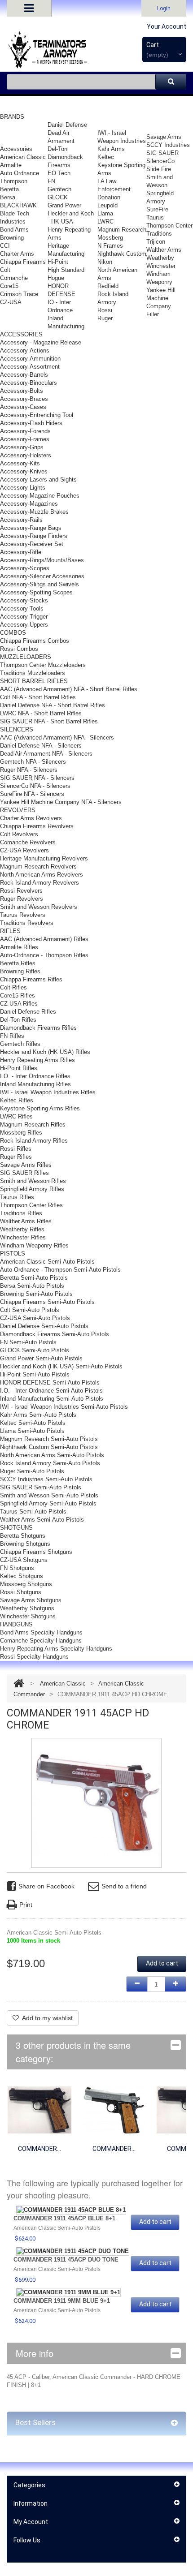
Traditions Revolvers (27, 923)
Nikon (105, 262)
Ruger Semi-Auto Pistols (32, 1471)
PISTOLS (13, 1254)
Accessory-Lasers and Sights (38, 480)
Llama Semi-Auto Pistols (32, 1431)
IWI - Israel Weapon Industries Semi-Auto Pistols (64, 1407)
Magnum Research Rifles (33, 1125)
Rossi (105, 310)
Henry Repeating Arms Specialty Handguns (56, 1649)
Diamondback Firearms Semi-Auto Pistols (55, 1334)
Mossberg (110, 238)
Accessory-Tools (22, 609)
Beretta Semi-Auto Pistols (34, 1278)
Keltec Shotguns (22, 1576)
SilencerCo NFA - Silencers (35, 786)
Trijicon (156, 242)
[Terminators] (47, 50)
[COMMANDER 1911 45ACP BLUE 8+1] (39, 2109)
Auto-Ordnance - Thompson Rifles (44, 955)
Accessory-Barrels (24, 375)
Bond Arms (14, 230)
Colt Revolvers (19, 834)
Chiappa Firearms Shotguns (36, 1552)
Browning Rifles (20, 971)
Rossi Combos (19, 649)
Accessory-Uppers (24, 625)
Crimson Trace (19, 294)
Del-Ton (57, 149)
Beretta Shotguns (23, 1536)
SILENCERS (17, 729)
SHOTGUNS (16, 1528)
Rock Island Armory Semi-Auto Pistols (50, 1463)
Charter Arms (17, 254)
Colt (5, 270)
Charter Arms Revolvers (31, 818)
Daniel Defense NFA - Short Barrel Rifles (53, 705)
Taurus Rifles (17, 1197)
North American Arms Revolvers (42, 875)
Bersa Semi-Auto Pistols (32, 1286)
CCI (5, 246)
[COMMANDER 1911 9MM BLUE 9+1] (68, 2292)
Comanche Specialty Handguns (41, 1641)
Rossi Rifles (16, 1149)
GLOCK (58, 197)
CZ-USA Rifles (19, 1004)
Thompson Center (169, 226)
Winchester (161, 266)
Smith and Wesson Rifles (33, 1181)
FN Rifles (12, 1036)
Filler (153, 314)
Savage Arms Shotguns (31, 1600)
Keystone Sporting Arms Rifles (40, 1108)
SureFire (157, 209)
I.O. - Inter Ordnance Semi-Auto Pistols (51, 1391)
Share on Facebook (46, 1886)
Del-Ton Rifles (18, 1020)
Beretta (9, 189)
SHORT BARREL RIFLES (34, 681)
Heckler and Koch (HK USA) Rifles (45, 1052)
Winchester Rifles (23, 1237)
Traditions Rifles (21, 1213)
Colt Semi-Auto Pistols (30, 1310)
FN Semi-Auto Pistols (28, 1342)
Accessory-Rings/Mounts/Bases (42, 560)
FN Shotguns (17, 1568)
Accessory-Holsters (26, 455)
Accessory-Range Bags (31, 528)
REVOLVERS (18, 810)
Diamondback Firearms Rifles (38, 1028)
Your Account (167, 26)
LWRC (105, 221)
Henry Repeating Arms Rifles (37, 1060)
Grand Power (64, 205)
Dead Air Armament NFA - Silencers (46, 754)
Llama (105, 213)
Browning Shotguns (25, 1544)
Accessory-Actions (25, 350)
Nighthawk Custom (122, 254)
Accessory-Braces (24, 399)
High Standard (66, 270)
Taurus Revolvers (23, 915)
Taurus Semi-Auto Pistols (33, 1512)
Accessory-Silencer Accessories (42, 576)
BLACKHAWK (18, 205)
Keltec (106, 157)
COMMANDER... (39, 2149)
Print (26, 1905)
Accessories (16, 149)
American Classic (23, 157)
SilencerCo (160, 161)
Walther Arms (164, 250)
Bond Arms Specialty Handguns (41, 1632)
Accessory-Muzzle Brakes (34, 512)
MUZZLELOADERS (26, 657)
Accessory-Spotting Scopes (36, 592)
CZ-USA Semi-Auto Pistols (35, 1318)
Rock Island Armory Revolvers (39, 883)
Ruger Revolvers (22, 899)
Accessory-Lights (23, 488)
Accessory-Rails (21, 520)
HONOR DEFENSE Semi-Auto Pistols (50, 1383)
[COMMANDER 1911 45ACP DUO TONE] (114, 2109)
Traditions (159, 234)
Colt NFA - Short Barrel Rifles (38, 697)
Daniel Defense (67, 125)
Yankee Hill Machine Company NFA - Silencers (61, 802)
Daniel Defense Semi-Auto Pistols (44, 1326)
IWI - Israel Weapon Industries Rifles (48, 1092)
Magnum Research (122, 230)
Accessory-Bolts (22, 391)
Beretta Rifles (18, 963)
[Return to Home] (19, 1684)
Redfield (108, 286)
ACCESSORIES (21, 334)
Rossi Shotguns (21, 1592)
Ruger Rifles (16, 1157)
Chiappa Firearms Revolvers (37, 826)
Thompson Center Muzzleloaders (43, 665)
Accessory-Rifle (21, 552)
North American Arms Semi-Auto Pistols (52, 1455)
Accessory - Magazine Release (41, 342)
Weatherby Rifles (22, 1229)
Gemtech (59, 189)
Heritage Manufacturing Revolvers (44, 858)
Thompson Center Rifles (31, 1205)
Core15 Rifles (18, 996)
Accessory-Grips (22, 447)
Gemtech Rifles (20, 1044)
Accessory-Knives (24, 471)
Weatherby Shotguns (27, 1608)
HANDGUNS (16, 1624)
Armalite (11, 165)
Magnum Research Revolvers (38, 867)
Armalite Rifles (19, 947)
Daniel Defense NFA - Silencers (41, 746)
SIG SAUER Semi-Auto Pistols (41, 1487)
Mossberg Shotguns (26, 1584)
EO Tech (59, 173)
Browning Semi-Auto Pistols (36, 1294)
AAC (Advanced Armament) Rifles (44, 939)
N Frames (110, 246)
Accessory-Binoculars (29, 383)
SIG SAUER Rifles (24, 1173)
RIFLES (10, 931)
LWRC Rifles (16, 1116)
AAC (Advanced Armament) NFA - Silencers (57, 738)
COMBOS (13, 633)
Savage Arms (164, 137)
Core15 (9, 286)
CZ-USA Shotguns (24, 1560)
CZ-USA (11, 302)
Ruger (105, 318)
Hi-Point (58, 262)
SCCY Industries (168, 145)
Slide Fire (159, 169)
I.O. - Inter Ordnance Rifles (35, 1076)
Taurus (155, 217)
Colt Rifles (13, 987)
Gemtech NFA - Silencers (33, 762)
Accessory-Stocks (24, 600)
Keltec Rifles (17, 1100)
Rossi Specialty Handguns (34, 1657)
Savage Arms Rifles (26, 1165)
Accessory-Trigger (24, 617)
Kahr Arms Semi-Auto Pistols (38, 1415)
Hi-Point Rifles (19, 1068)
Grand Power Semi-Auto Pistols (41, 1358)
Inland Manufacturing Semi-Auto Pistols (52, 1399)
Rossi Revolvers (21, 891)
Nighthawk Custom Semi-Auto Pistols (49, 1447)
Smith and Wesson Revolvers (39, 907)
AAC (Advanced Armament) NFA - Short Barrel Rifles (69, 689)
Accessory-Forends (25, 431)
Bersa (8, 197)
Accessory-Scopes (25, 568)
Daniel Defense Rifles (28, 1012)
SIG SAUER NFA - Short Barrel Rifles (49, 721)
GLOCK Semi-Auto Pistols (35, 1350)
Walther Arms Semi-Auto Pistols (42, 1520)
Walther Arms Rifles (26, 1221)
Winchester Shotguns (28, 1616)
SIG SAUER (162, 153)
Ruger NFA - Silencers (29, 770)
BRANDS (12, 117)
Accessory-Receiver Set (32, 544)
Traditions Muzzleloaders (33, 673)
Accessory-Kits (20, 463)
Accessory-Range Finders (34, 536)
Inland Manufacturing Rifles (35, 1084)
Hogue (56, 278)
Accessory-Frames (25, 439)
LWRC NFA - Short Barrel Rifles (41, 713)
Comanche (14, 278)
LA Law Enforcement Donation (114, 189)
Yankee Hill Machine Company (161, 298)
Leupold (107, 205)
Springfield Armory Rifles (32, 1189)
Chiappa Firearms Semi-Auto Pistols (47, 1302)
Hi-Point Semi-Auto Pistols (35, 1374)
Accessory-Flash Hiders (31, 423)
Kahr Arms (111, 149)
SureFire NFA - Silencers (32, 794)
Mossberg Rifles (21, 1133)
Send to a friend (124, 1886)
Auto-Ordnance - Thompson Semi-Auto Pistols (60, 1270)
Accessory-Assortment (30, 367)
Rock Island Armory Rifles (34, 1141)
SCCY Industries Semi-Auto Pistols (46, 1479)
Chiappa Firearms (23, 262)
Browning (12, 238)
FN (51, 181)
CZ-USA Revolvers (24, 850)
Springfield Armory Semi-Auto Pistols (48, 1503)
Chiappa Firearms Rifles (31, 979)
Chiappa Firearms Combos (35, 641)
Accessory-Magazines (29, 504)
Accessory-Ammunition (30, 359)
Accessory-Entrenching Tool (37, 415)
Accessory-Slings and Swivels (39, 584)
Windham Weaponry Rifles (34, 1245)
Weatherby (160, 258)
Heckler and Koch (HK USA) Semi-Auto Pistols (61, 1366)
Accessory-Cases (23, 407)
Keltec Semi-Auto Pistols (33, 1423)
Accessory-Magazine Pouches (40, 496)
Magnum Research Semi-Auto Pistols (49, 1439)
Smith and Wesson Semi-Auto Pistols (49, 1495)
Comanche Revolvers (28, 842)
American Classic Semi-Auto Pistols (47, 1262)
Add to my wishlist (47, 2018)
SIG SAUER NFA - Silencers (37, 778)
